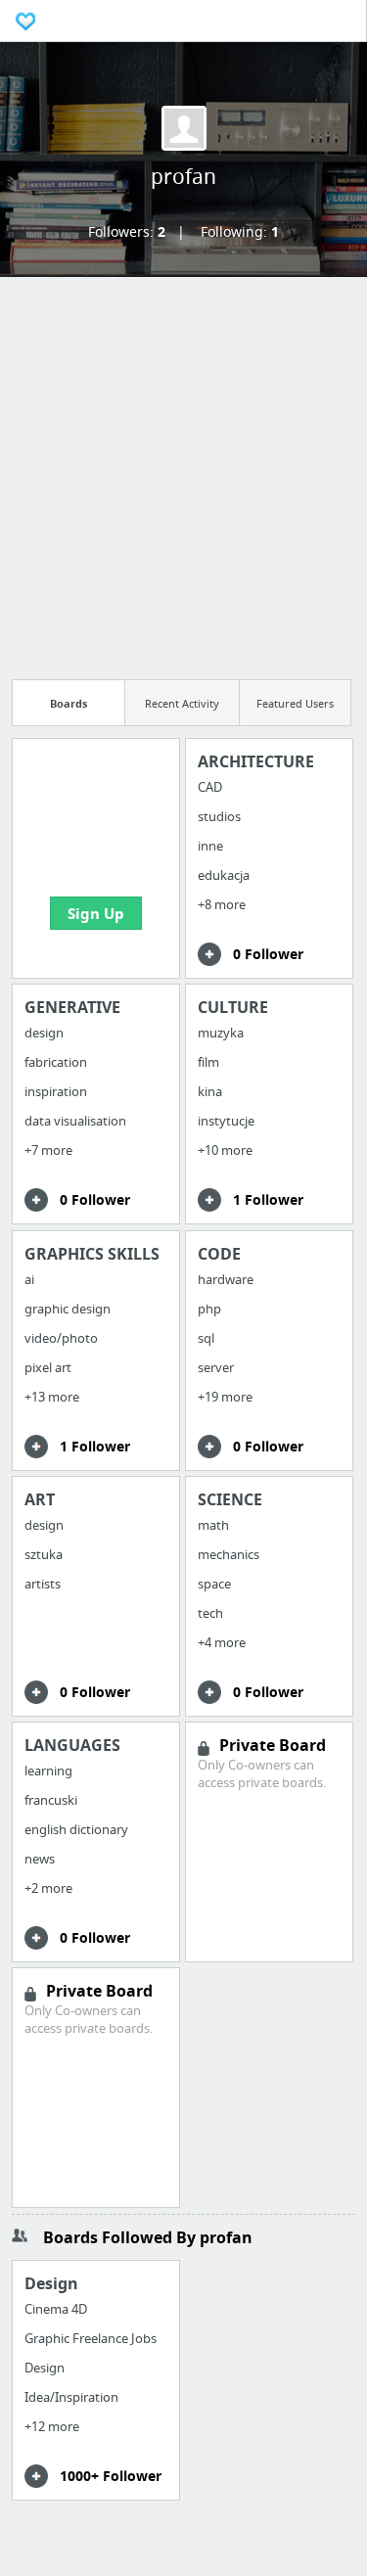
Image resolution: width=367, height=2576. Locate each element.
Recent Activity (182, 703)
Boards (69, 703)
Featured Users (295, 703)
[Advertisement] (183, 472)
